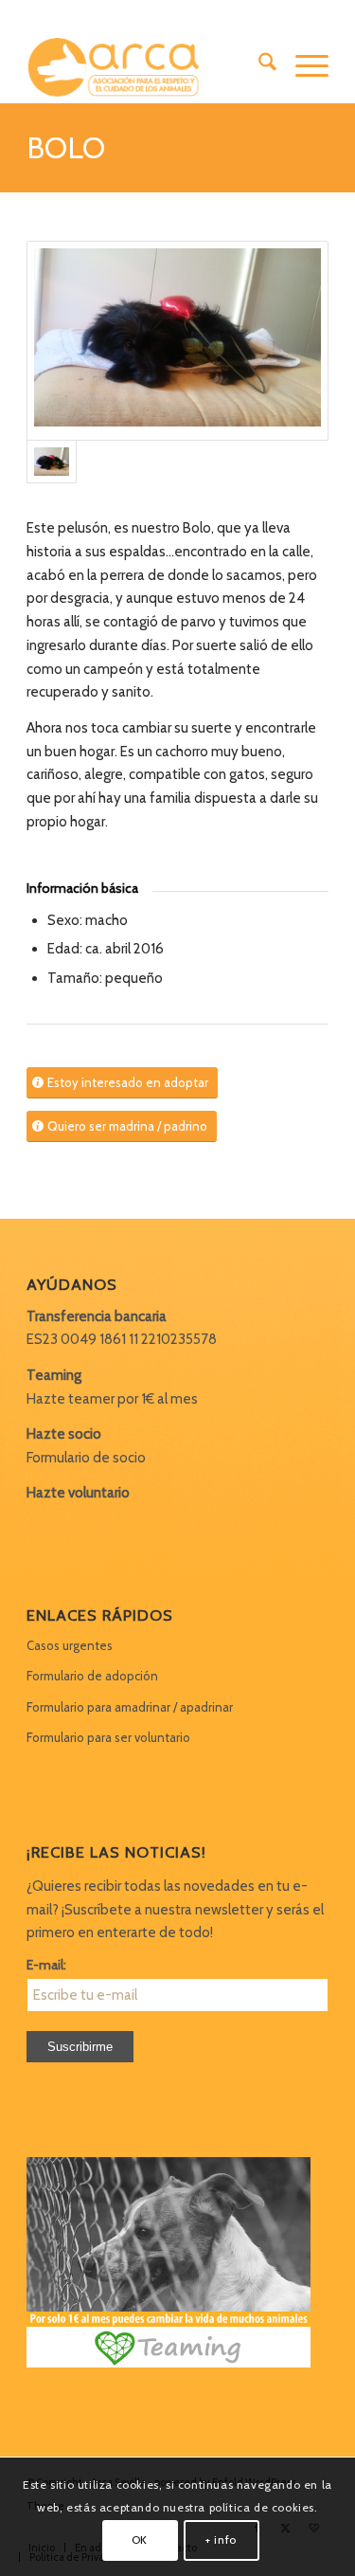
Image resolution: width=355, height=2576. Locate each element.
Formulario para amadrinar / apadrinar (130, 1707)
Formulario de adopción (92, 1676)
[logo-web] (147, 65)
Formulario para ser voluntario (108, 1737)
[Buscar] (258, 65)
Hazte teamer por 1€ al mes (112, 1399)
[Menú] (302, 65)
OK (140, 2540)
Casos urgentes (70, 1645)
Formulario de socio (86, 1458)
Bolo (66, 147)
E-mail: (46, 1965)
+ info (221, 2540)
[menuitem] (258, 65)
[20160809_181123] (177, 341)
